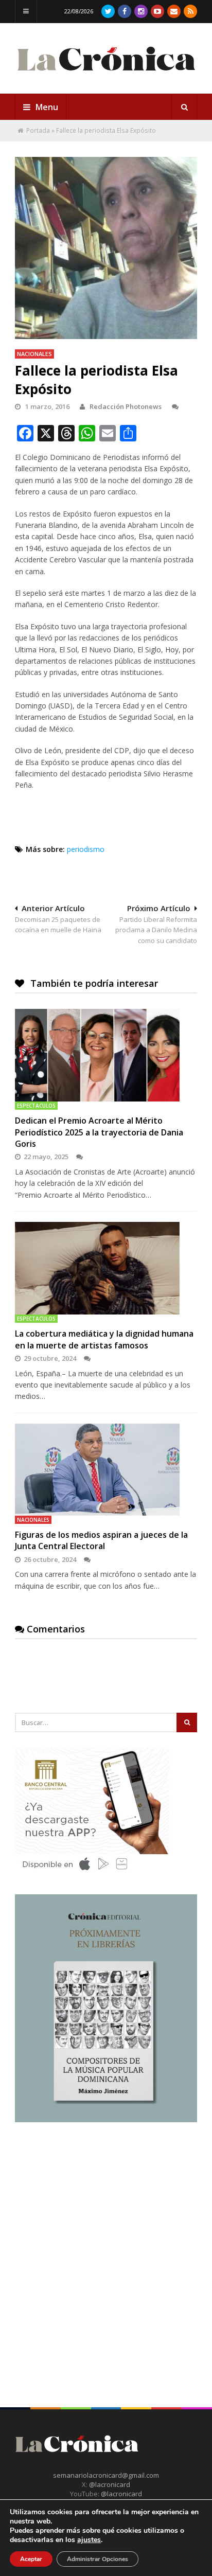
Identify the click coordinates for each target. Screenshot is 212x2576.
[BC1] (92, 1874)
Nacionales (34, 354)
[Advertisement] (106, 2247)
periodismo (86, 849)
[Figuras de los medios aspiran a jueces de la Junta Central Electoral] (106, 1470)
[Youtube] (157, 11)
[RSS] (190, 11)
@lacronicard (109, 2484)
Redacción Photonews (126, 406)
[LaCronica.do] (106, 75)
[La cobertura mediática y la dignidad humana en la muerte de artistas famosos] (106, 1268)
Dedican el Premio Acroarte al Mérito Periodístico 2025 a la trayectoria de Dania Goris (99, 1132)
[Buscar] (184, 107)
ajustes (89, 2540)
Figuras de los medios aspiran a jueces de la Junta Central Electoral (101, 1540)
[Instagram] (141, 11)
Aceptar (31, 2559)
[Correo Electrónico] (174, 11)
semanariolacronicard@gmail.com (106, 2475)
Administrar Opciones (98, 2559)
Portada (38, 130)
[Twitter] (108, 11)
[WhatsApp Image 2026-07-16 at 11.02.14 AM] (106, 2120)
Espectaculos (36, 1106)
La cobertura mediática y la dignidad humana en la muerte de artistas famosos (104, 1339)
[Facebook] (125, 11)
